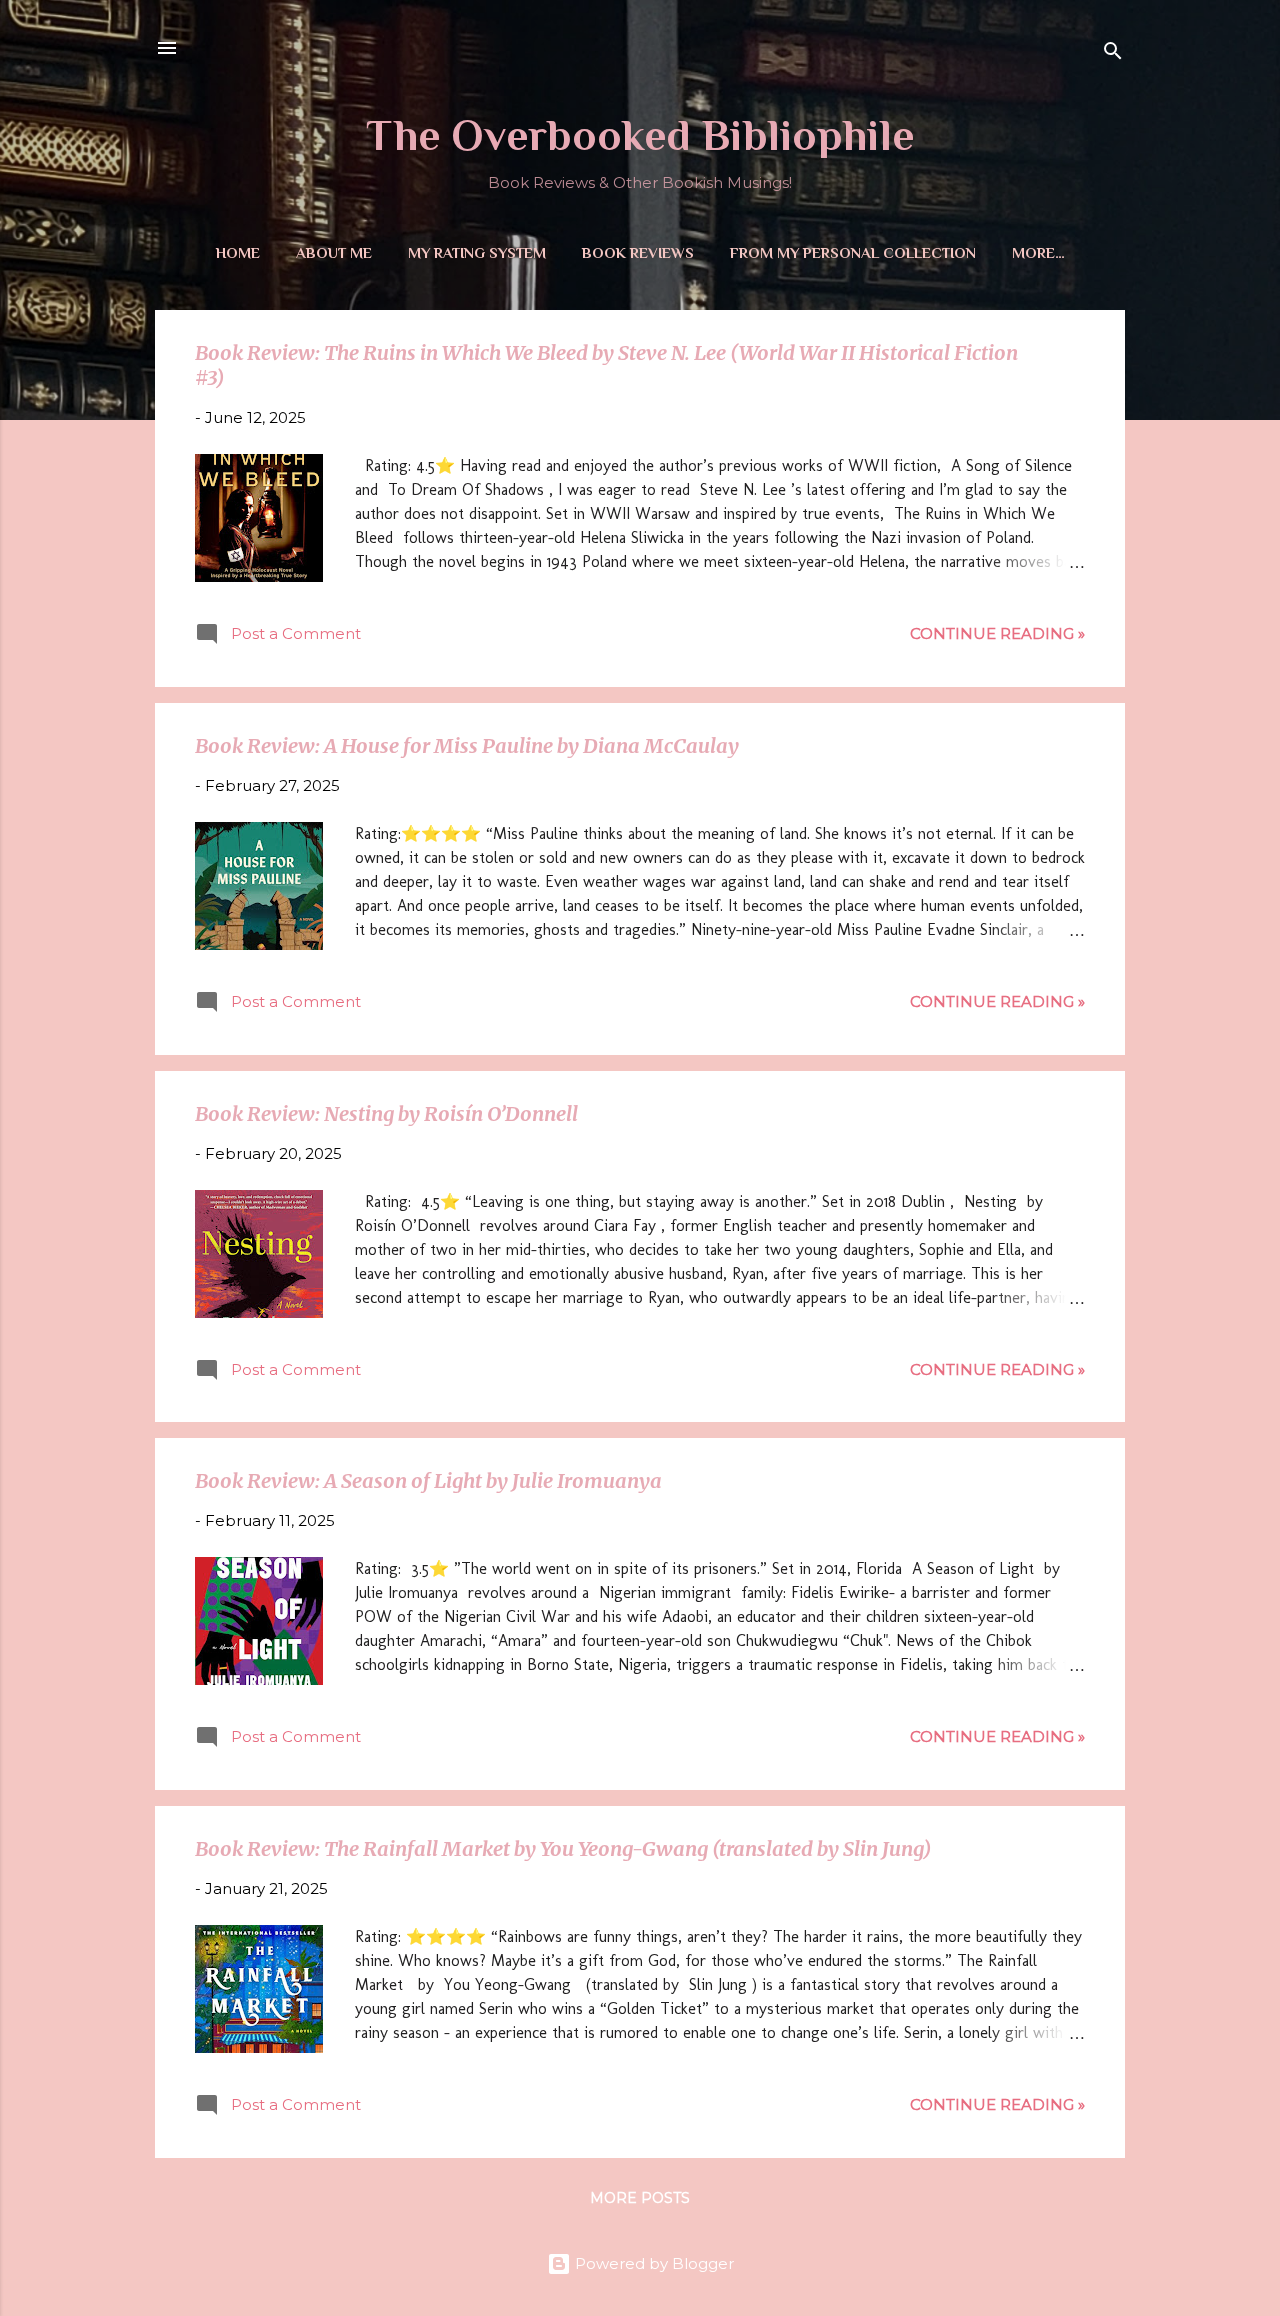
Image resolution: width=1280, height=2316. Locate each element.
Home (238, 252)
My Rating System (477, 252)
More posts (640, 2198)
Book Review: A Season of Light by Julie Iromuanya (428, 1480)
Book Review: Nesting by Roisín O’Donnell (386, 1113)
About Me (334, 252)
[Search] (1113, 54)
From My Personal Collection (853, 252)
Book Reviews (638, 252)
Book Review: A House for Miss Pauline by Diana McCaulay (467, 745)
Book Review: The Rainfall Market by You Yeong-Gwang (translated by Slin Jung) (563, 1848)
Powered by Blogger (652, 2263)
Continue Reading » (997, 633)
